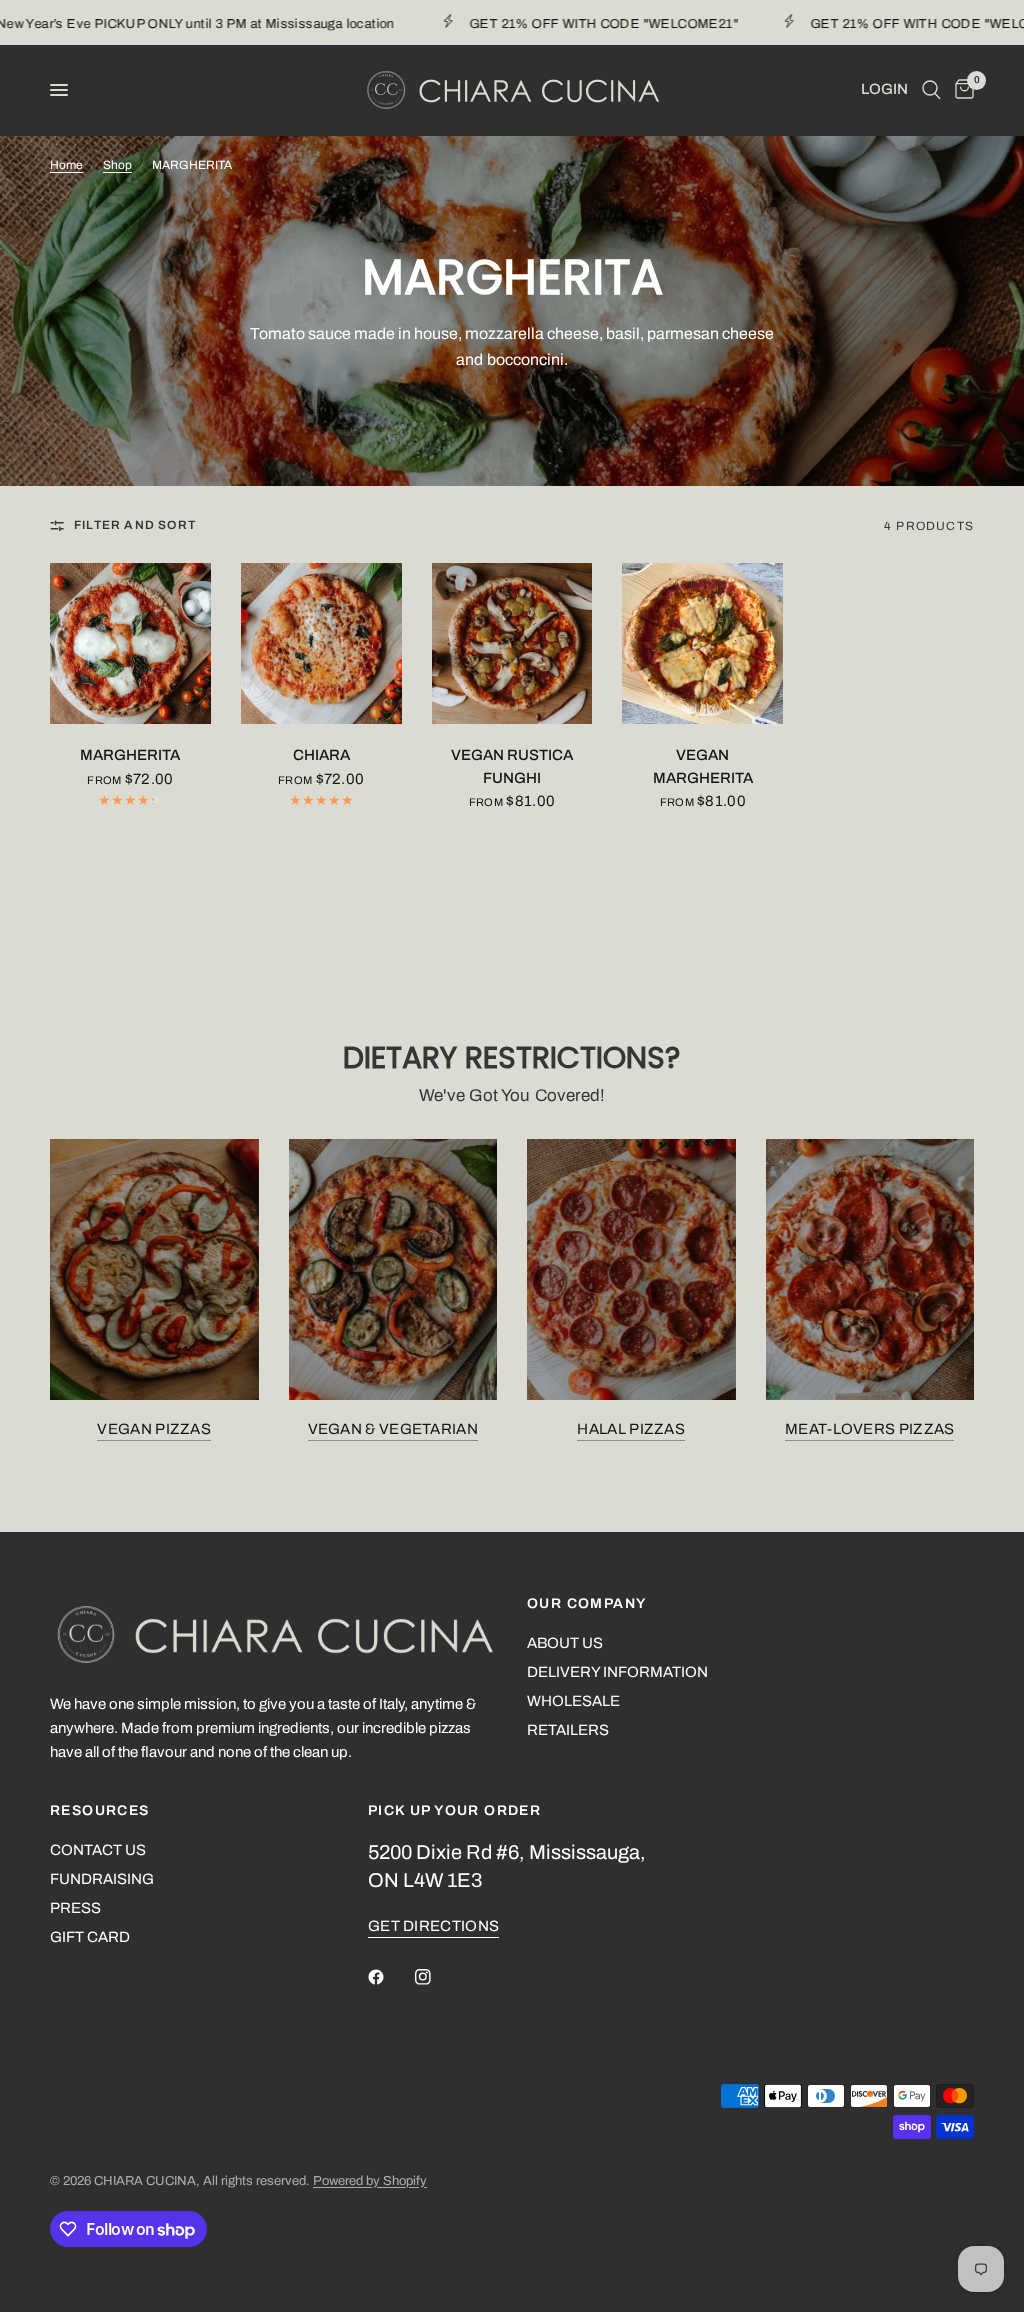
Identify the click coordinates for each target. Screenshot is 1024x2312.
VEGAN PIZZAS (154, 1429)
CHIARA (321, 755)
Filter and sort (135, 525)
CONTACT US (98, 1850)
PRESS (75, 1908)
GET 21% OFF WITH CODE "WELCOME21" (569, 24)
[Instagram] (437, 1977)
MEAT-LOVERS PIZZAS (869, 1429)
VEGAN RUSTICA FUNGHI (512, 766)
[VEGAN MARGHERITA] (702, 643)
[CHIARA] (321, 643)
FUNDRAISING (102, 1879)
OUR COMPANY (586, 1604)
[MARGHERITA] (130, 643)
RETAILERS (568, 1730)
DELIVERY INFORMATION (617, 1672)
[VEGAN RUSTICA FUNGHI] (512, 643)
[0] (961, 90)
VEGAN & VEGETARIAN (393, 1429)
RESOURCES (100, 1811)
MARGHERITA (130, 755)
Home (66, 165)
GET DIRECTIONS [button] (433, 1926)
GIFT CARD (90, 1937)
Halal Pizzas (631, 1429)
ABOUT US (565, 1643)
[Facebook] (390, 1977)
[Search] (931, 90)
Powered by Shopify (370, 2181)
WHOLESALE (573, 1701)
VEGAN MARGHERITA (703, 766)
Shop (117, 165)
